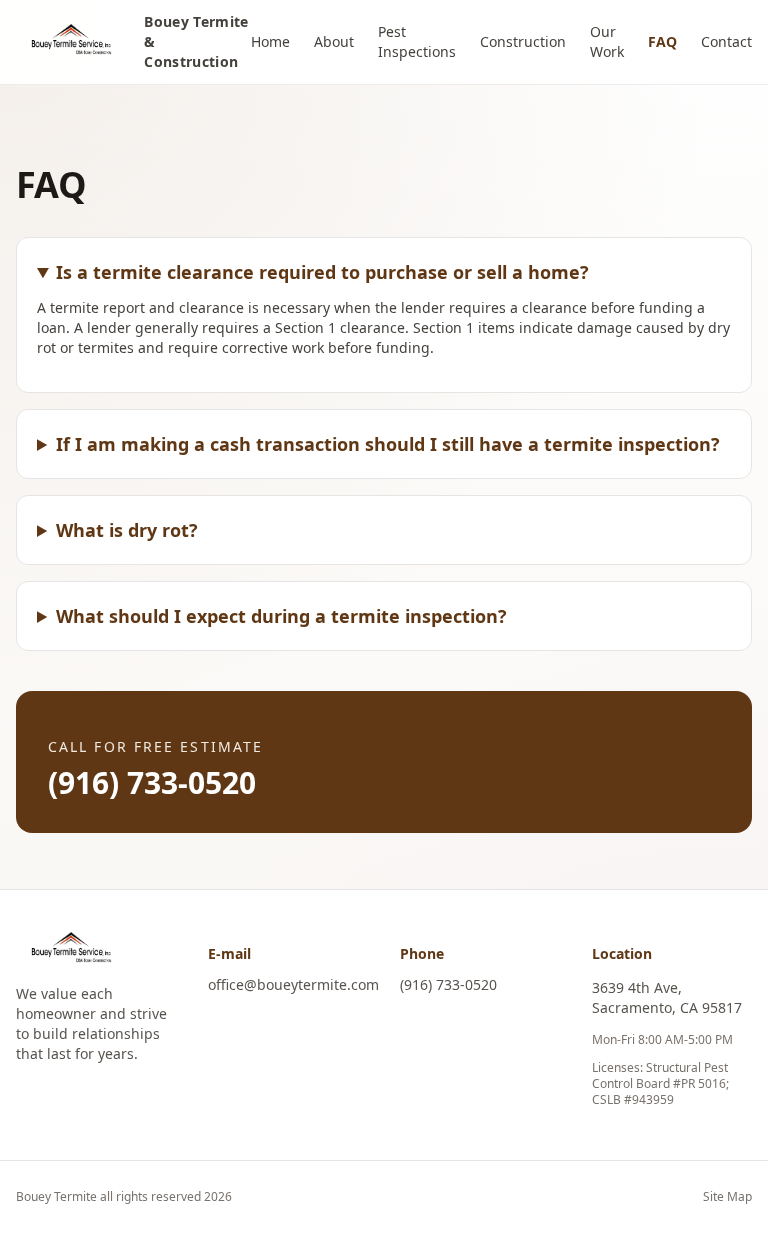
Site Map (727, 1197)
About (334, 41)
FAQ (662, 41)
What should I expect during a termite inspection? (281, 616)
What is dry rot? (127, 530)
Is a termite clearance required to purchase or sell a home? (322, 272)
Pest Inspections (417, 41)
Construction (523, 41)
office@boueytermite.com (293, 984)
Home (270, 41)
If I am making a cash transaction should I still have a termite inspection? (388, 444)
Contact (726, 41)
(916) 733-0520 (152, 782)
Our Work (607, 41)
